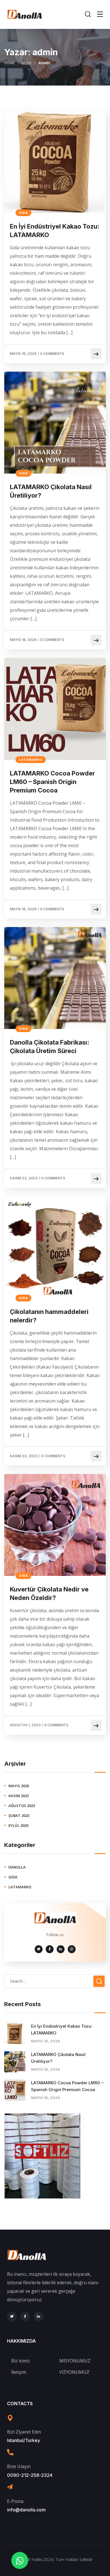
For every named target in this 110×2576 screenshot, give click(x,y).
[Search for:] (55, 1981)
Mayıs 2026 (19, 1786)
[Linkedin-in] (39, 2317)
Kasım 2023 (19, 1796)
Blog (27, 63)
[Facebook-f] (25, 2317)
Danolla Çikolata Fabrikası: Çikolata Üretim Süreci (49, 1047)
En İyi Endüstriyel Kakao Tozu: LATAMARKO (55, 231)
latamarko (31, 760)
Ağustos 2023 (22, 1806)
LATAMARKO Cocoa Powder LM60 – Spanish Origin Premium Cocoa (52, 782)
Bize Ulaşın (19, 2466)
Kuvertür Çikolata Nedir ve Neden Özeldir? (49, 1593)
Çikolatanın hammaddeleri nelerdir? (49, 1316)
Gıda (23, 213)
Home (9, 63)
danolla (17, 1867)
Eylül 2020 (18, 1825)
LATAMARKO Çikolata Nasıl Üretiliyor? (51, 491)
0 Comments (52, 354)
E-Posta (15, 2501)
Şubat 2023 (19, 1816)
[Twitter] (12, 2317)
